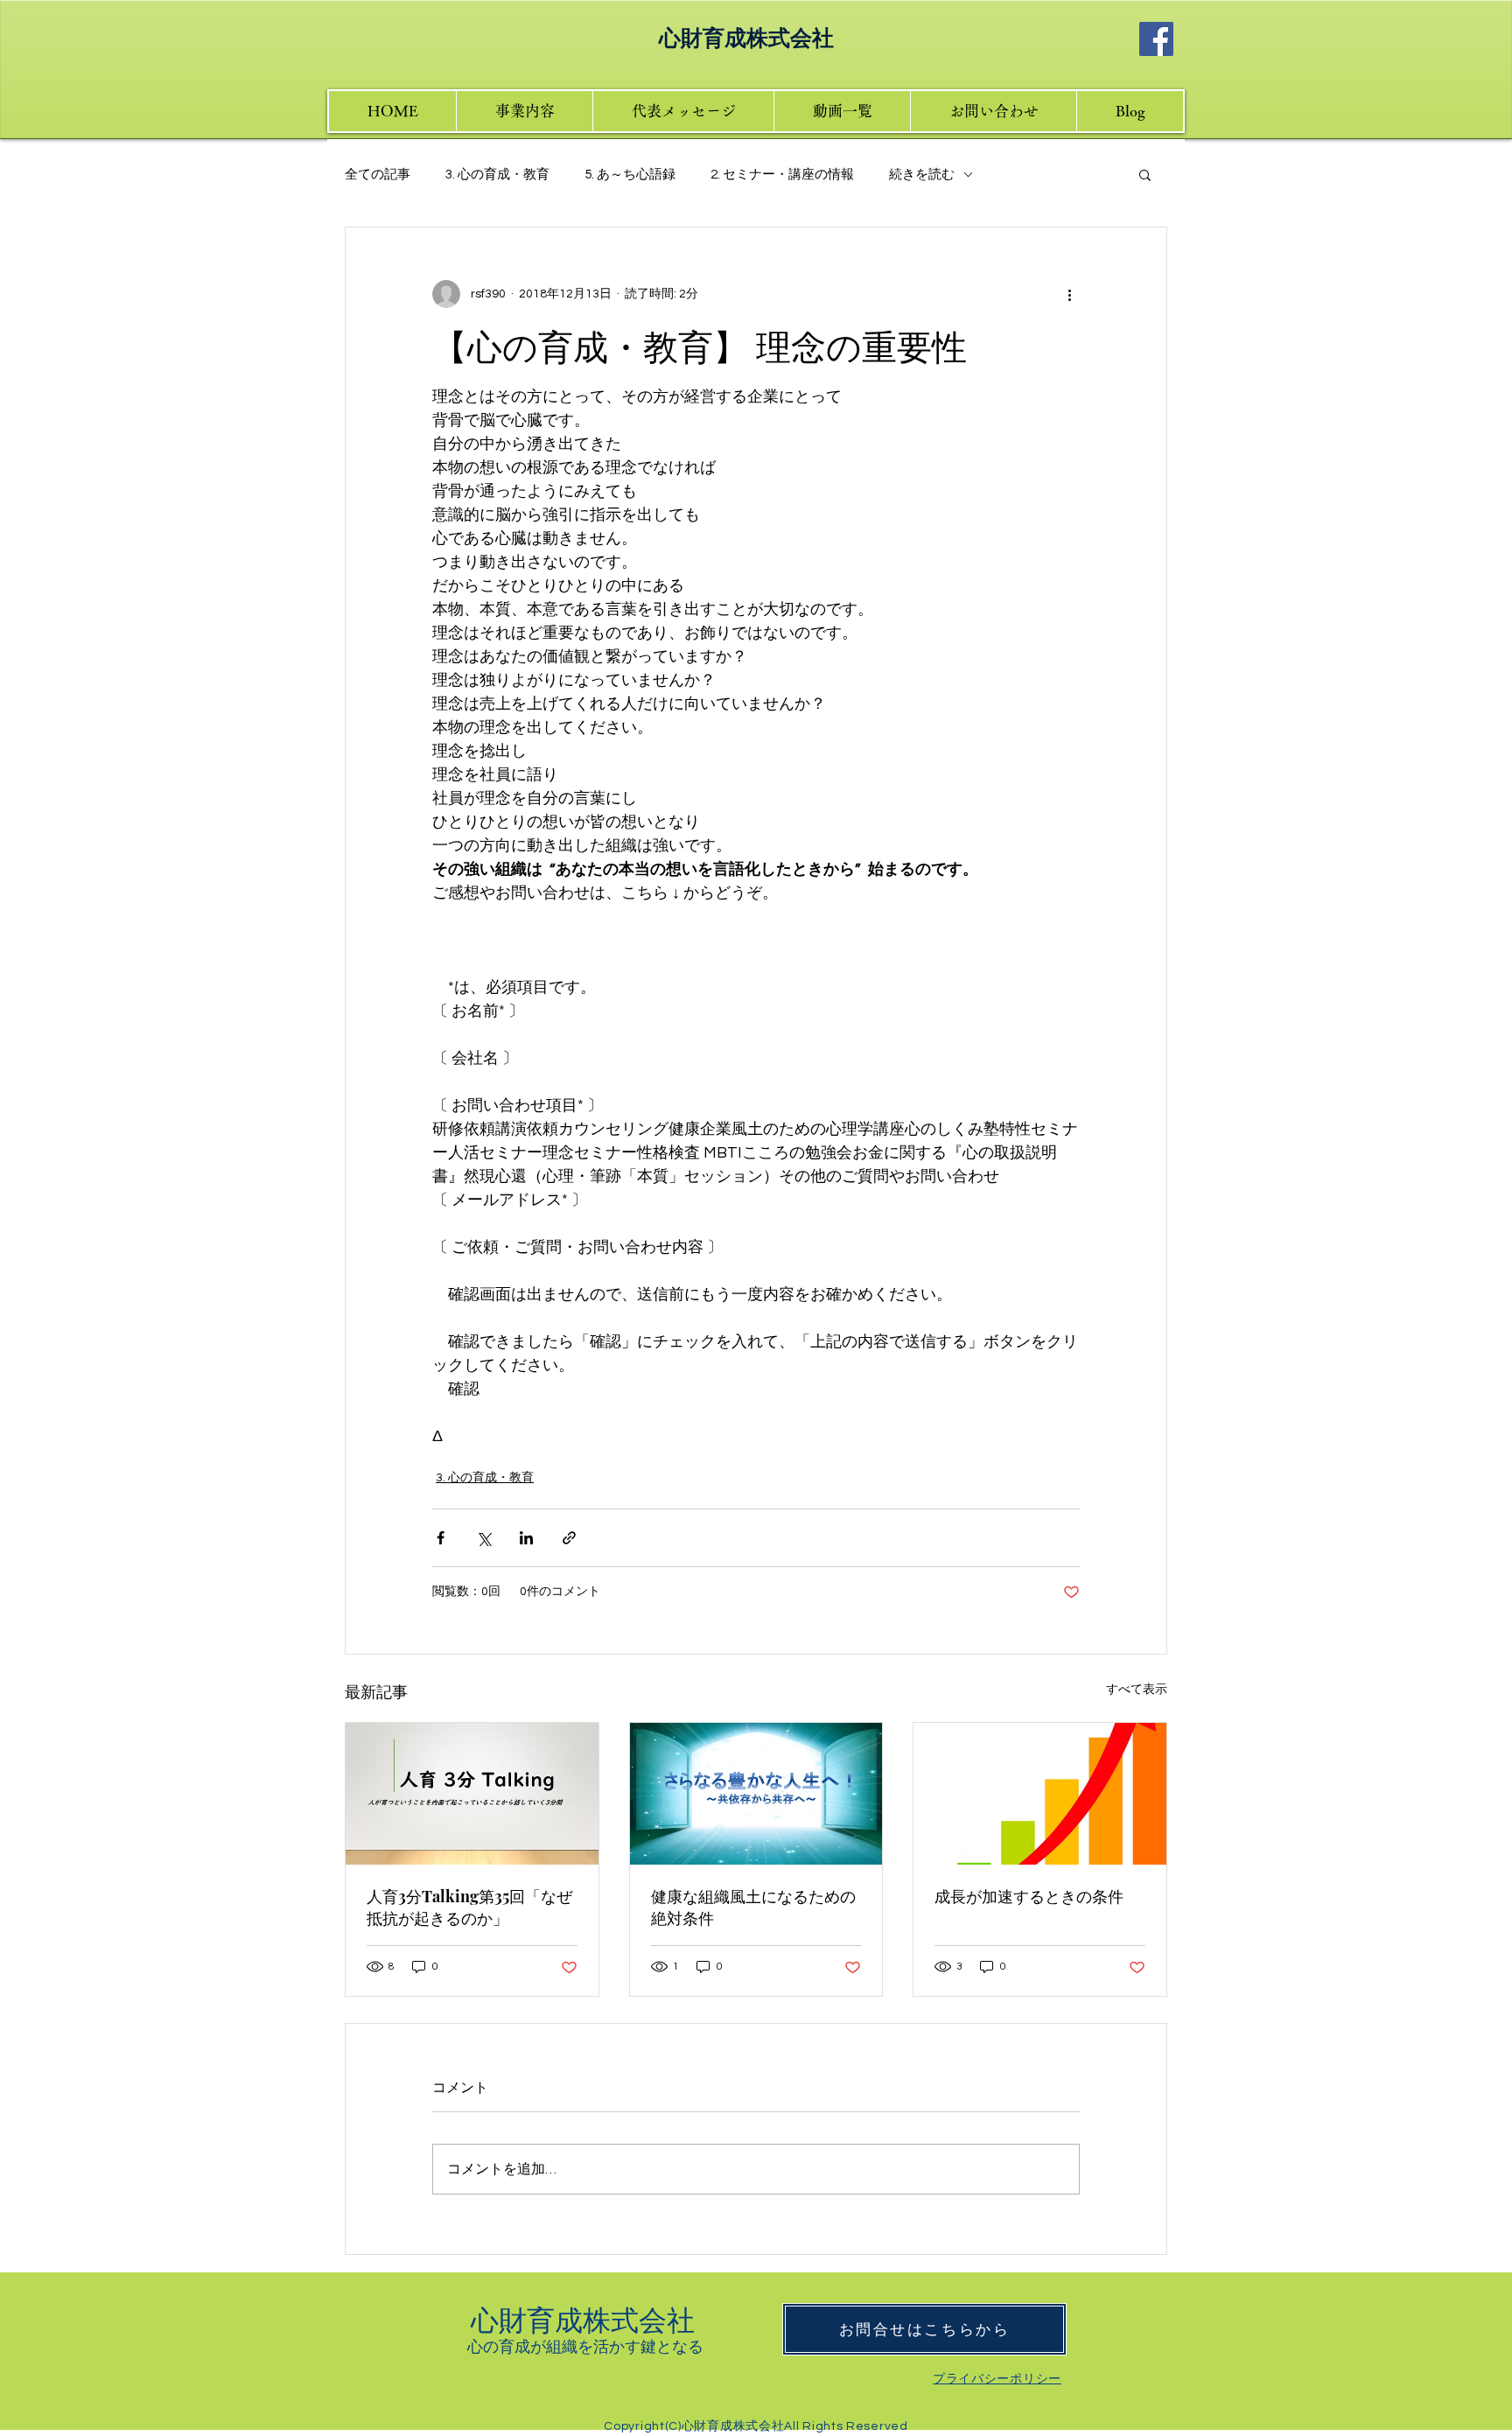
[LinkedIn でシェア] (526, 1538)
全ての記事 (378, 175)
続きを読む (922, 175)
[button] (1145, 174)
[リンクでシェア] (569, 1538)
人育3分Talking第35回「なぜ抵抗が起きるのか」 (469, 1907)
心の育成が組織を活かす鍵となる (585, 2346)
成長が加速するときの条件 (1029, 1896)
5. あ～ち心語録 (630, 175)
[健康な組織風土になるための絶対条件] (756, 1794)
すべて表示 (1137, 1690)
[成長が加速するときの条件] (1040, 1794)
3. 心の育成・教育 (497, 175)
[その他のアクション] (1069, 294)
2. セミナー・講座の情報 (782, 175)
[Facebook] (1156, 39)
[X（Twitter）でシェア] (483, 1538)
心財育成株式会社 (586, 2318)
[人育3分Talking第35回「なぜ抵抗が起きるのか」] (472, 1794)
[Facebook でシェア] (441, 1538)
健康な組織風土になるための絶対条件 (753, 1907)
